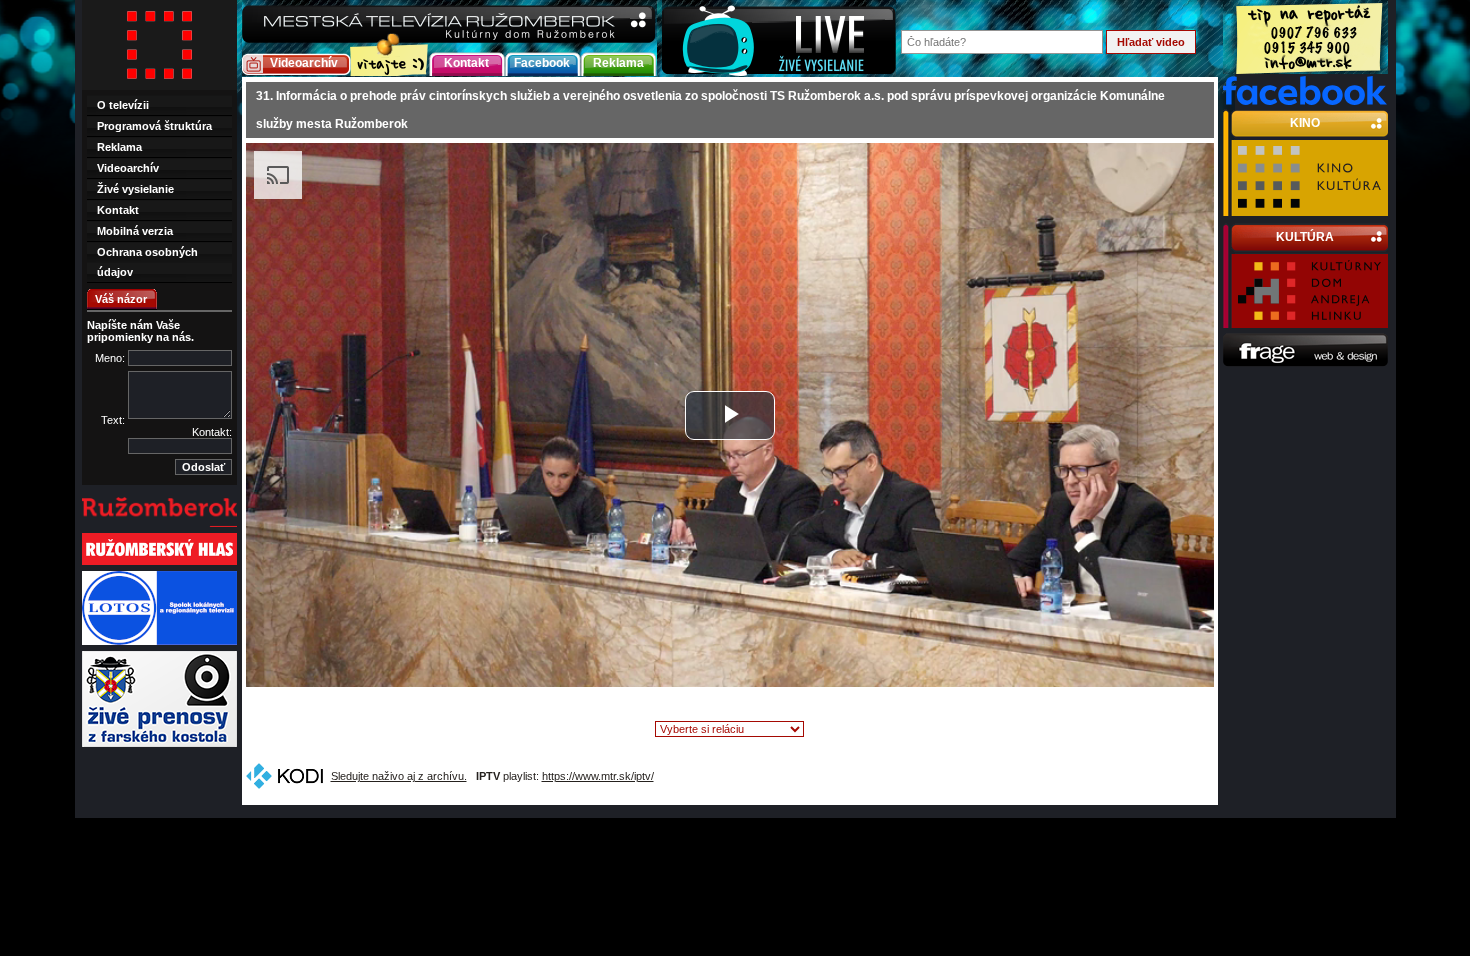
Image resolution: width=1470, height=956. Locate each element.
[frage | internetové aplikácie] (1305, 363)
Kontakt (466, 63)
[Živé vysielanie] (779, 38)
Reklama (618, 63)
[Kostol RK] (159, 745)
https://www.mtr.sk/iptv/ (598, 776)
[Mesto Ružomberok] (159, 525)
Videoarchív (304, 63)
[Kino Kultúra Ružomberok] (1309, 207)
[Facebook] (1305, 101)
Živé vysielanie (135, 189)
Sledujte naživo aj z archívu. (399, 776)
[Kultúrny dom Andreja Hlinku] (1309, 319)
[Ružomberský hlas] (159, 563)
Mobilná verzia (135, 231)
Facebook (542, 63)
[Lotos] (159, 643)
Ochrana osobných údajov (147, 262)
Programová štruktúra (154, 126)
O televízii (123, 105)
